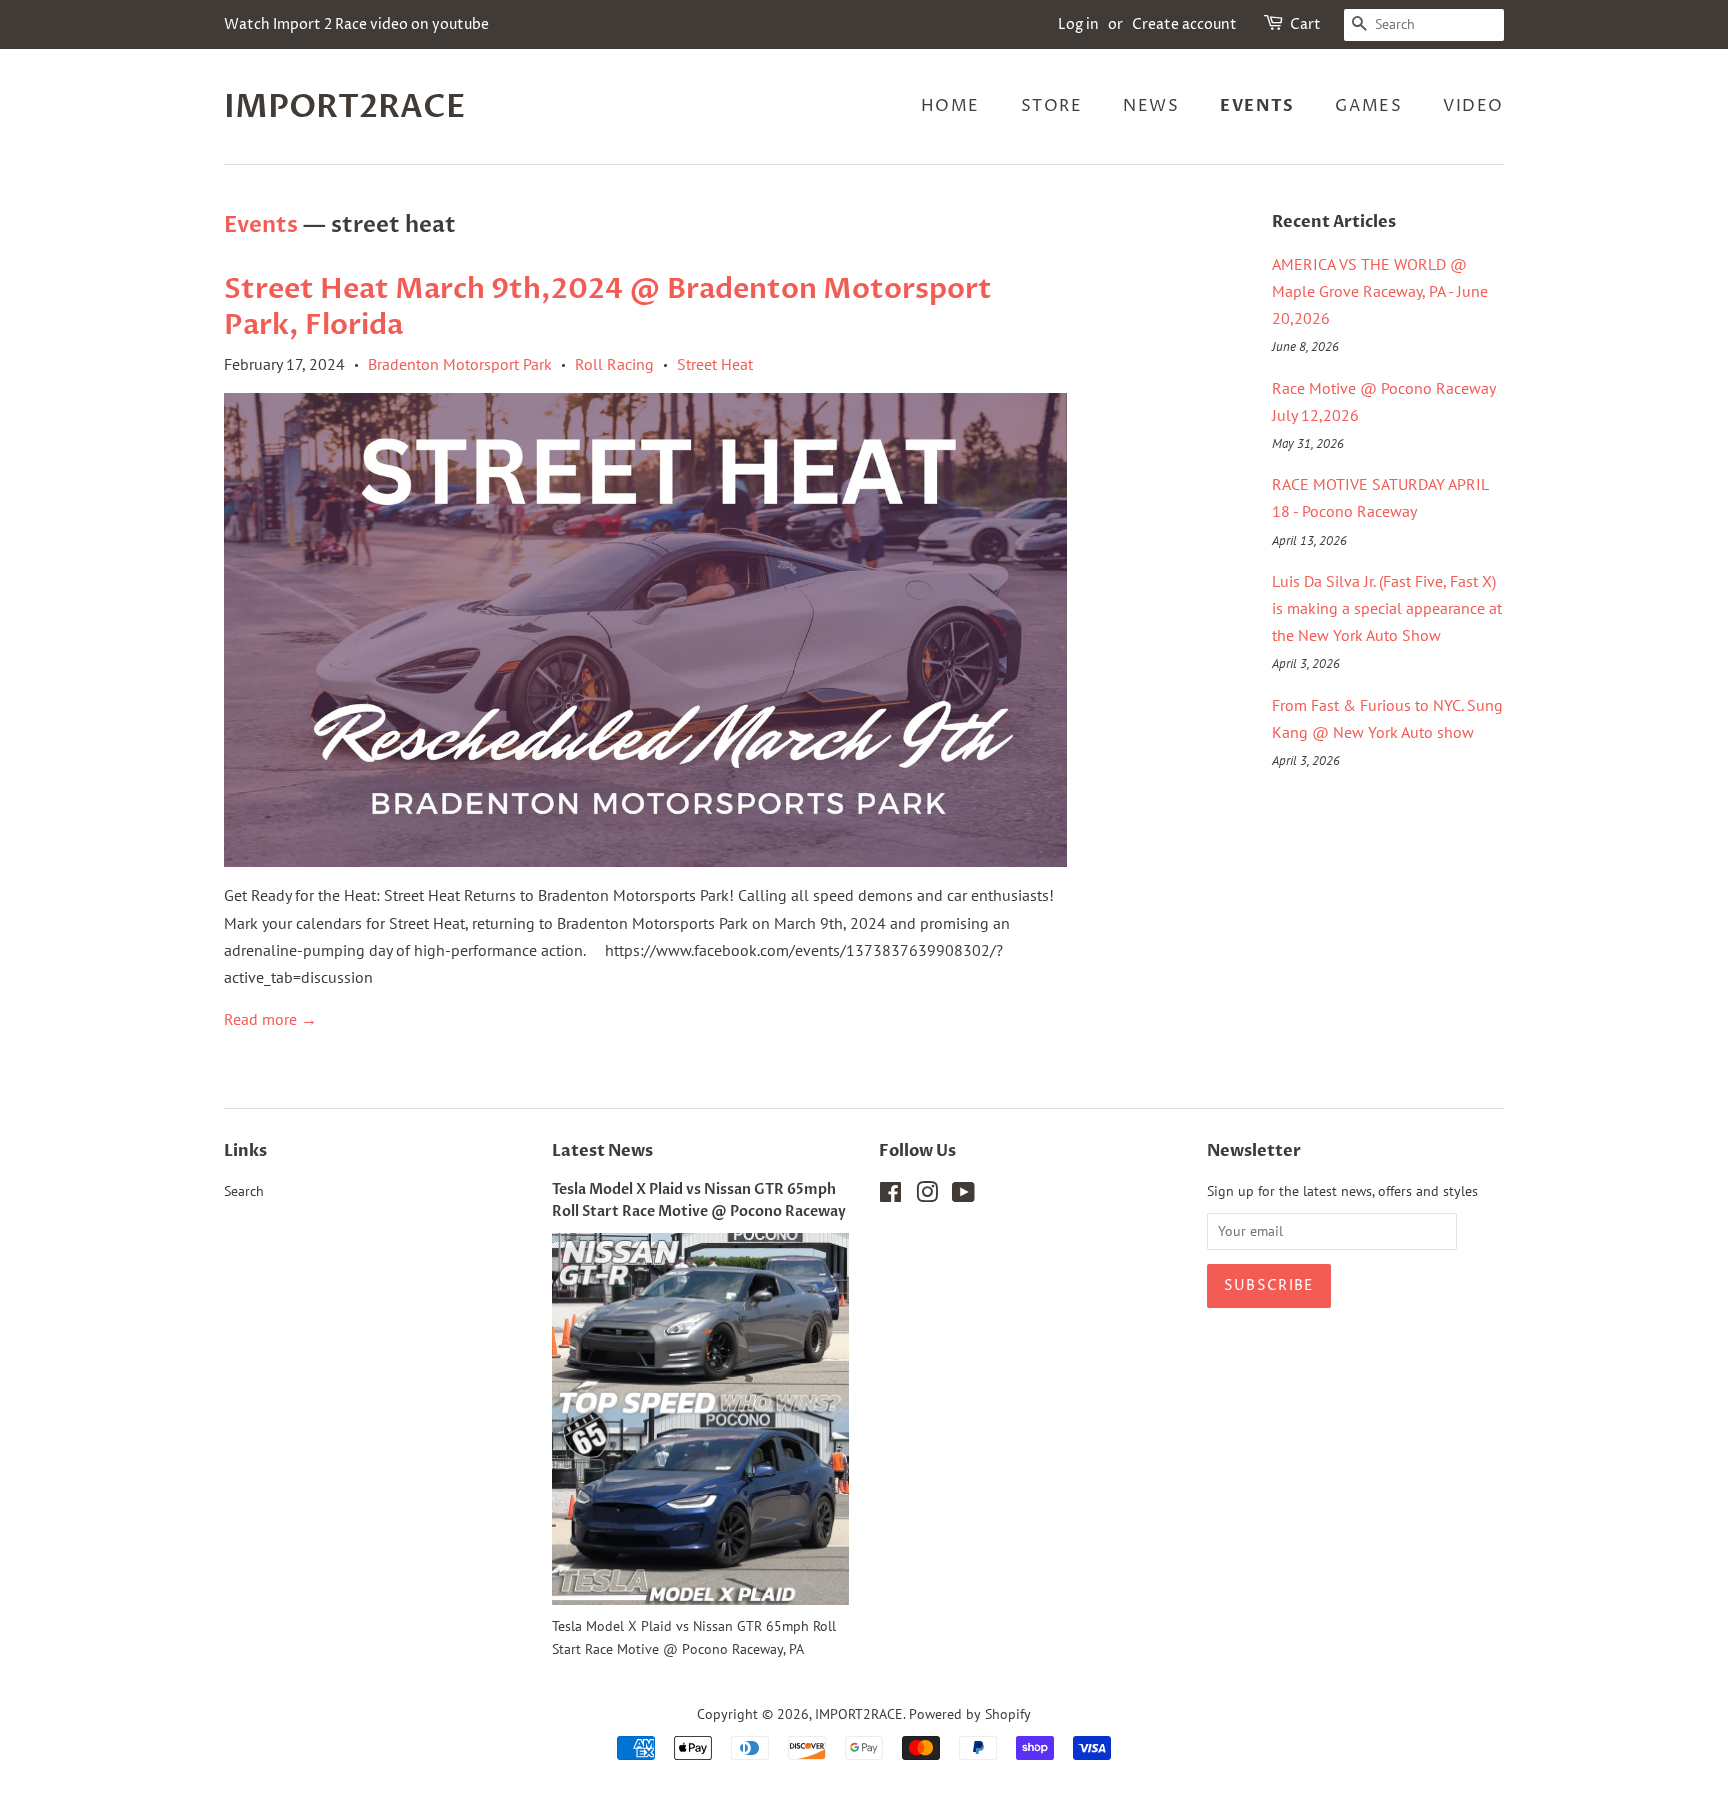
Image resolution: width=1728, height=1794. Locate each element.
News (1151, 106)
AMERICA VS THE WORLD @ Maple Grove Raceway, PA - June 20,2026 (1380, 291)
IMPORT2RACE (345, 107)
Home (950, 106)
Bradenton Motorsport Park (460, 364)
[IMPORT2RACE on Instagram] (927, 1196)
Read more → (270, 1019)
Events (1257, 106)
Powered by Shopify (970, 1714)
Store (1052, 106)
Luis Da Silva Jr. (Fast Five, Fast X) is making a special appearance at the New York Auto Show (1387, 608)
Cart (1305, 24)
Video (1473, 106)
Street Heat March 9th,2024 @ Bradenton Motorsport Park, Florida (608, 307)
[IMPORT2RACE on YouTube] (963, 1196)
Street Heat (715, 364)
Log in (1078, 24)
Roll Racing (614, 364)
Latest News (602, 1151)
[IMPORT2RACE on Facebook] (890, 1196)
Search (244, 1191)
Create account (1184, 24)
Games (1368, 106)
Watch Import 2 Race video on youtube (356, 24)
